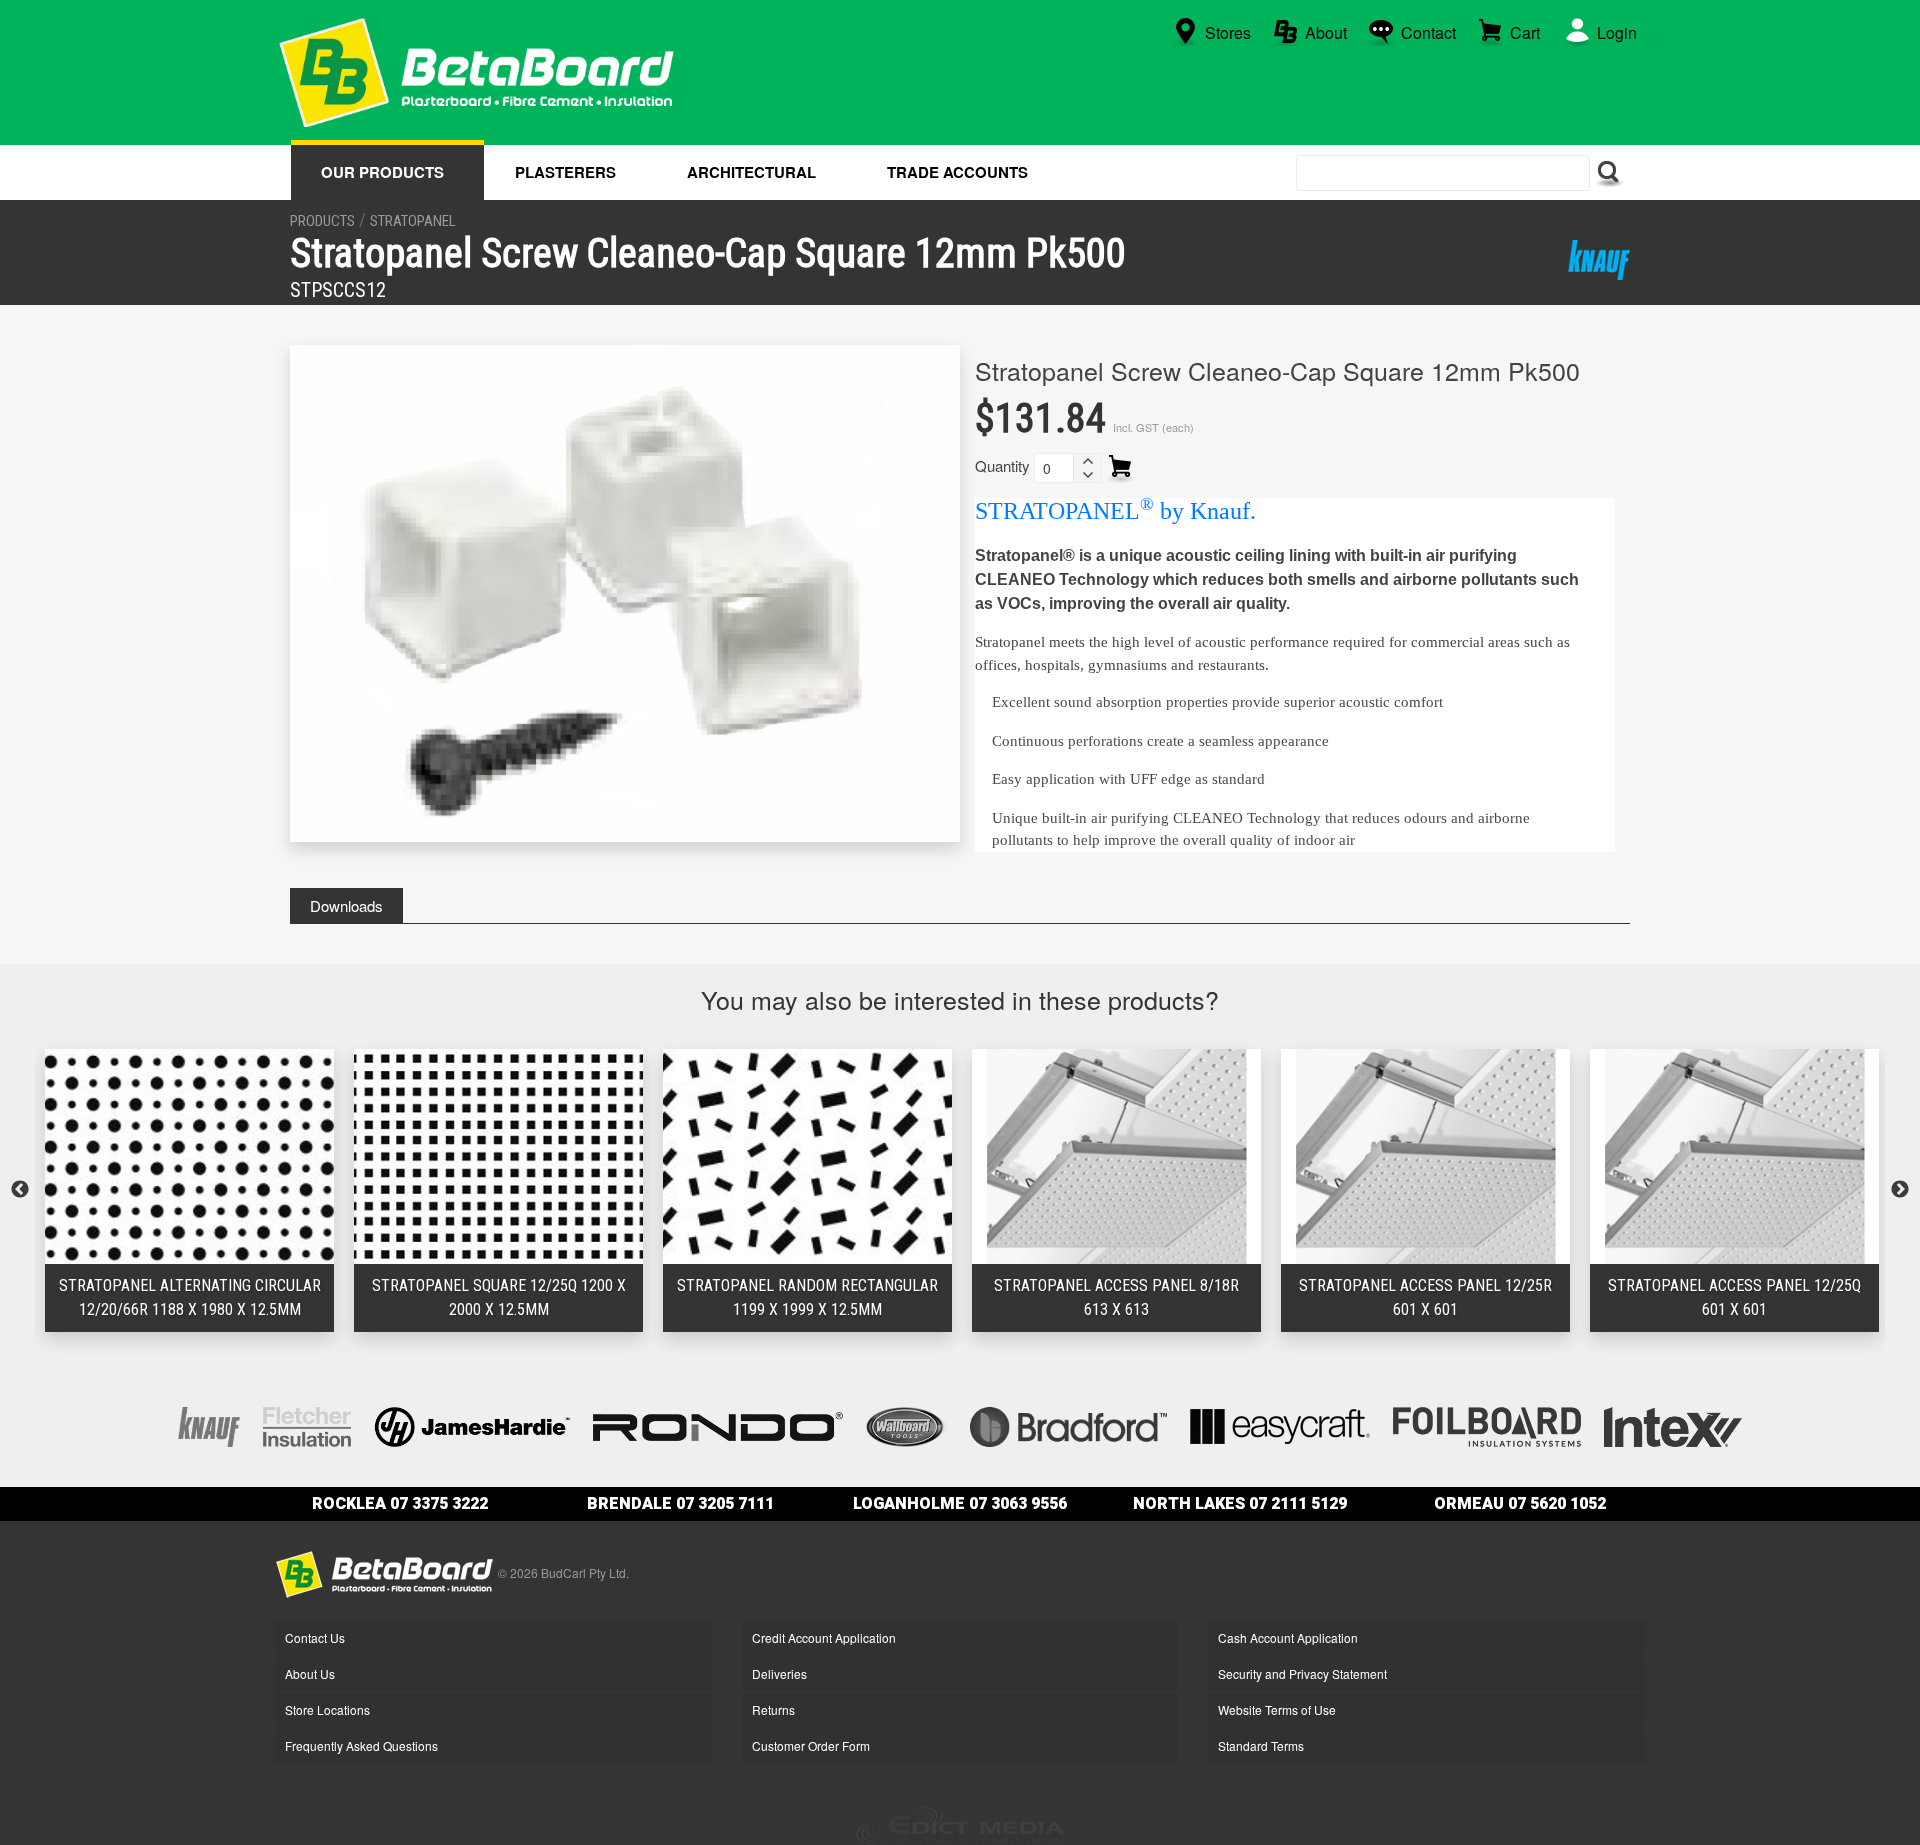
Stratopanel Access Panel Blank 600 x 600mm (1734, 1297)
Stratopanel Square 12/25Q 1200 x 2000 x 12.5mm (190, 1297)
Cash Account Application (1288, 1637)
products (322, 221)
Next (1900, 1190)
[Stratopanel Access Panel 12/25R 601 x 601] (1116, 1156)
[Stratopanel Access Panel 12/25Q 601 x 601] (1425, 1156)
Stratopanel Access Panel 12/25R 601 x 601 (1116, 1297)
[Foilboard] (1487, 1424)
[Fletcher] (307, 1424)
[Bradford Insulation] (1068, 1424)
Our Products (382, 172)
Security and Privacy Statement (1302, 1673)
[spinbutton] (1054, 468)
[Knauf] (209, 1424)
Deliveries (779, 1673)
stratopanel (413, 221)
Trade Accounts (957, 172)
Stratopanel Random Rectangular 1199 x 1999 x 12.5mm (498, 1297)
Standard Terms (1261, 1745)
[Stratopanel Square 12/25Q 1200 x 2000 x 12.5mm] (189, 1156)
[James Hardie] (472, 1424)
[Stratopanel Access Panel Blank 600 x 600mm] (1734, 1156)
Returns (773, 1709)
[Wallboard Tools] (907, 1424)
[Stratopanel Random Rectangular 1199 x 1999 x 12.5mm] (498, 1156)
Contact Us (315, 1637)
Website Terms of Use (1277, 1709)
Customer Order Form (811, 1745)
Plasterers (565, 172)
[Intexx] (1673, 1424)
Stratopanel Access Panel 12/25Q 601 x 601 (1425, 1297)
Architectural (751, 172)
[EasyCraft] (1280, 1424)
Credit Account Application (824, 1637)
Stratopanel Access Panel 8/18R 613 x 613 (807, 1297)
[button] (1087, 461)
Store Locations (327, 1709)
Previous (20, 1190)
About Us (310, 1673)
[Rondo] (718, 1424)
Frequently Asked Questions (361, 1745)
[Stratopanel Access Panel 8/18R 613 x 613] (807, 1156)
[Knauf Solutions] (1599, 260)
